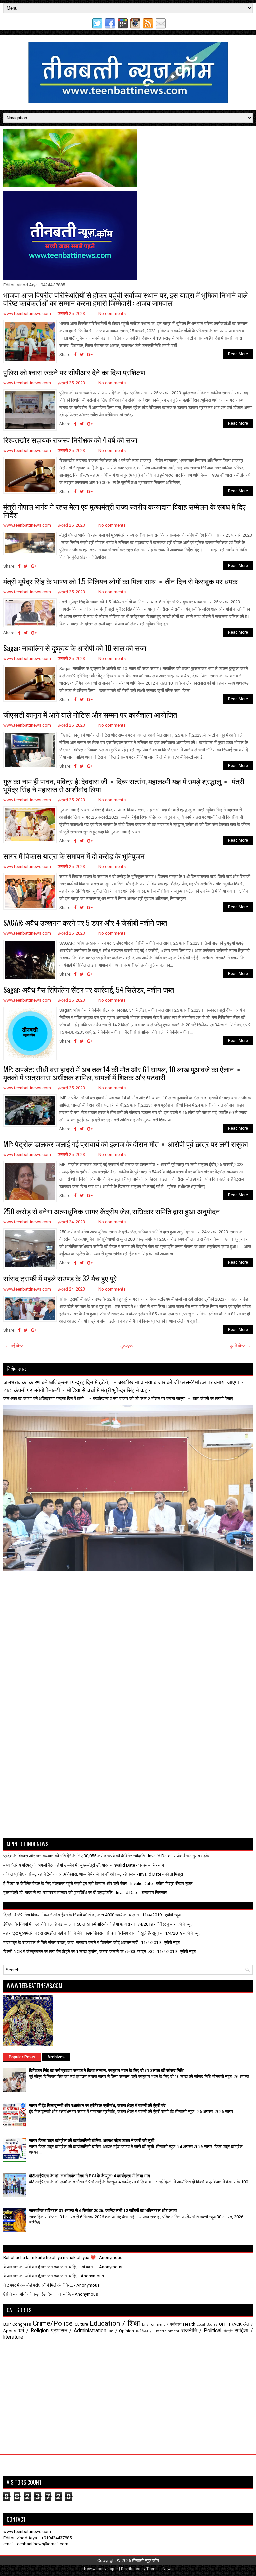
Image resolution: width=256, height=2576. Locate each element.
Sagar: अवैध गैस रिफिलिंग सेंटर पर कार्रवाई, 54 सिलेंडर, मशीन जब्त (89, 989)
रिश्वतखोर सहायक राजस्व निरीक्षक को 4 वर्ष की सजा (70, 440)
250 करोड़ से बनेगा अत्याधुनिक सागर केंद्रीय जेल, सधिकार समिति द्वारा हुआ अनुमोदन (112, 1211)
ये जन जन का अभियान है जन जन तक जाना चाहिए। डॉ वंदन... (49, 2267)
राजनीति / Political (201, 2331)
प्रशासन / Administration (79, 2331)
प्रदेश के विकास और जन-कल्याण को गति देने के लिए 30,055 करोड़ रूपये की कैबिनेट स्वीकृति (74, 1856)
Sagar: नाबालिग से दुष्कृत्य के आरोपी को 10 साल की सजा (75, 648)
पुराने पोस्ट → (240, 1346)
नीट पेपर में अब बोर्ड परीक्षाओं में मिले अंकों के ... (38, 2285)
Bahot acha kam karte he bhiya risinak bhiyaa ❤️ (49, 2257)
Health (189, 2324)
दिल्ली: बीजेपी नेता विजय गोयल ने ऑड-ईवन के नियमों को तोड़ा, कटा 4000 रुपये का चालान (71, 1915)
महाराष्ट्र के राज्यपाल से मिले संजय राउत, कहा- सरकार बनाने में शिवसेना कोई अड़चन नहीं (70, 1943)
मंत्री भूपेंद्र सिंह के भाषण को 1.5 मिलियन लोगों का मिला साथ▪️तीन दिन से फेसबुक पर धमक (120, 581)
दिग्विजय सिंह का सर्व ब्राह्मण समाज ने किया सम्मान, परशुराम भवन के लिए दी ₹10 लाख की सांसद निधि (106, 2071)
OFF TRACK (230, 2324)
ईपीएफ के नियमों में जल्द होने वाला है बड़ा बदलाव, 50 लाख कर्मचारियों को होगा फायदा (67, 1924)
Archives (56, 2057)
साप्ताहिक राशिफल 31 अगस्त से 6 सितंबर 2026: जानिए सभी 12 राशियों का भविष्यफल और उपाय (103, 2210)
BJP (7, 2324)
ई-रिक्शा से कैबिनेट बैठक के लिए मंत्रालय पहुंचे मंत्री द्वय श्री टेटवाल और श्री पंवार (65, 1884)
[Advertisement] (42, 1588)
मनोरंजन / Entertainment (158, 2331)
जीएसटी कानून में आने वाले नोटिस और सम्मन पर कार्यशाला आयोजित (90, 714)
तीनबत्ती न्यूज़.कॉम (145, 2560)
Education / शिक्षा (115, 2323)
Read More (238, 354)
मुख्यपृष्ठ (126, 1346)
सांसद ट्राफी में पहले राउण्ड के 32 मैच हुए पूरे (60, 1278)
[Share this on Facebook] (75, 355)
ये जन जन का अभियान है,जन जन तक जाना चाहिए (40, 2276)
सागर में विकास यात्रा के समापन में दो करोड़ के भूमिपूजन (74, 856)
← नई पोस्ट (14, 1346)
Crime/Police (53, 2323)
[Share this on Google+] (90, 355)
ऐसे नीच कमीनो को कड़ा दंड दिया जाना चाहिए (37, 2294)
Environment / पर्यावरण (162, 2324)
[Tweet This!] (82, 355)
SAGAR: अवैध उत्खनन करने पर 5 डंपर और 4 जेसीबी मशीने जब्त (85, 922)
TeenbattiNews (159, 2569)
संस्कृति (228, 2331)
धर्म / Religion (33, 2331)
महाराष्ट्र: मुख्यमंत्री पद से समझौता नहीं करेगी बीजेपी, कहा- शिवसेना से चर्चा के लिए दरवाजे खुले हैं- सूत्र (81, 1933)
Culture (81, 2324)
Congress (22, 2324)
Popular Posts (22, 2057)
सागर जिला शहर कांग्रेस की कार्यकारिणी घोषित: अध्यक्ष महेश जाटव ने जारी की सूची (92, 2141)
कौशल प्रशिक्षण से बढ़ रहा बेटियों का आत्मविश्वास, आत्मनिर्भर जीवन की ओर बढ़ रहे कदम (69, 1874)
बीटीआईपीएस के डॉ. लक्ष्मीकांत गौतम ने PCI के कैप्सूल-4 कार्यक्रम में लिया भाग (89, 2176)
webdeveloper (105, 2569)
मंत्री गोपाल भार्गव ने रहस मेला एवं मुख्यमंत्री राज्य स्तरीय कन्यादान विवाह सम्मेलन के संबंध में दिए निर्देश (124, 510)
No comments (112, 314)
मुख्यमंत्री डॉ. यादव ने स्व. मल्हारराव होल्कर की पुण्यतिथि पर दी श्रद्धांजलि (58, 1893)
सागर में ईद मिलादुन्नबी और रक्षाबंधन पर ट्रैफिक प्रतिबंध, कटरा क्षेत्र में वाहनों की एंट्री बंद (97, 2106)
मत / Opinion (121, 2331)
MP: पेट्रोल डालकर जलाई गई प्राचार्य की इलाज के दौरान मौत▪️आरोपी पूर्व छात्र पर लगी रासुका (126, 1144)
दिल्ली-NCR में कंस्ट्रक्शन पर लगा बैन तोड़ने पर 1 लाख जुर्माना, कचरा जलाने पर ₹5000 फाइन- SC (78, 1952)
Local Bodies (207, 2324)
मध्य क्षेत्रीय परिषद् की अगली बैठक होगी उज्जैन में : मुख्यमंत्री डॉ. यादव (56, 1865)
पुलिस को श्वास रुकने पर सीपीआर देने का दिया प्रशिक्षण (74, 372)
